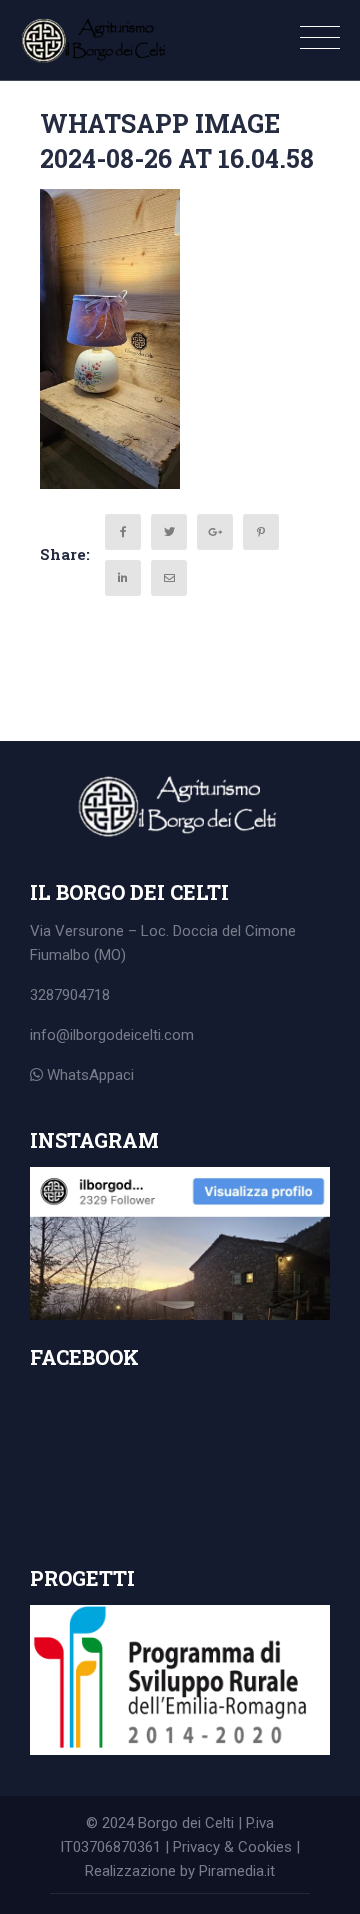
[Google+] (215, 532)
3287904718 (70, 995)
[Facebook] (123, 532)
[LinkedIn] (123, 578)
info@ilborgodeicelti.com (112, 1035)
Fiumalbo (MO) (78, 955)
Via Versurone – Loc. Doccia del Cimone (163, 931)
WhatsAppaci (88, 1075)
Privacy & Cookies (232, 1847)
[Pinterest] (261, 532)
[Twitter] (169, 532)
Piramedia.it (237, 1871)
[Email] (169, 578)
